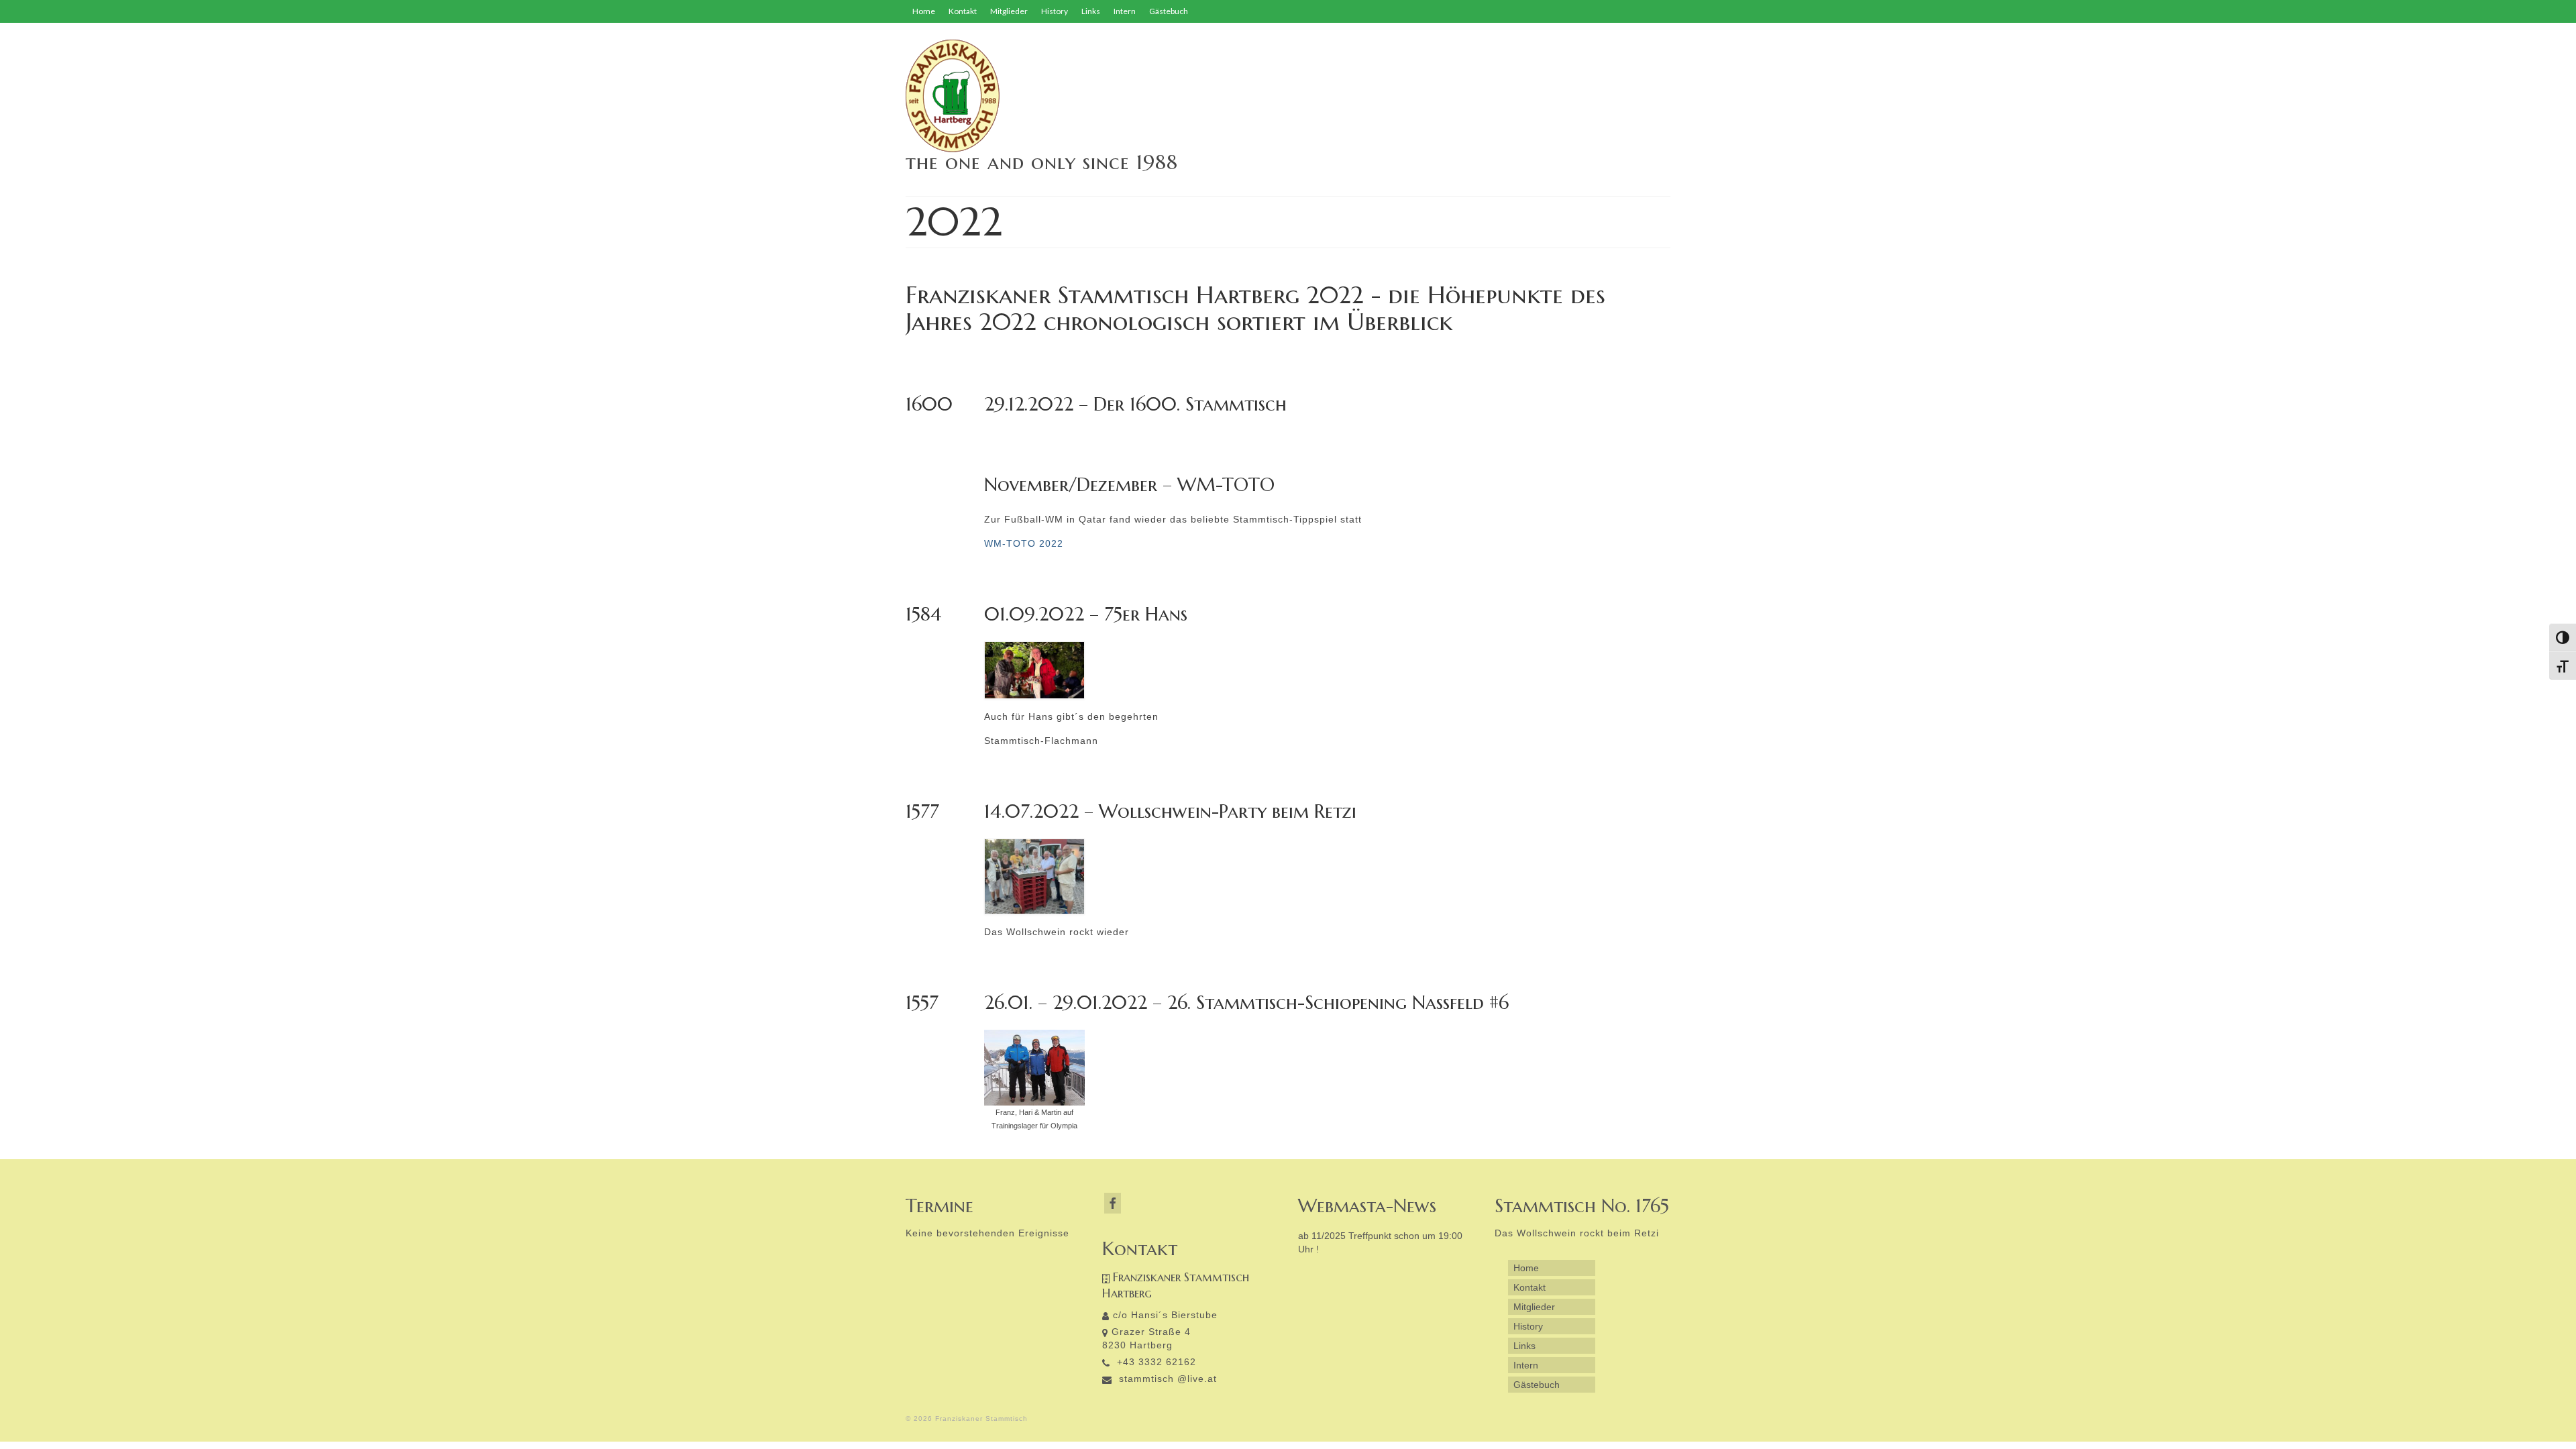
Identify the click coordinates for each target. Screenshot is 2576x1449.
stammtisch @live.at (1166, 1379)
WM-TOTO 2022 (1024, 543)
